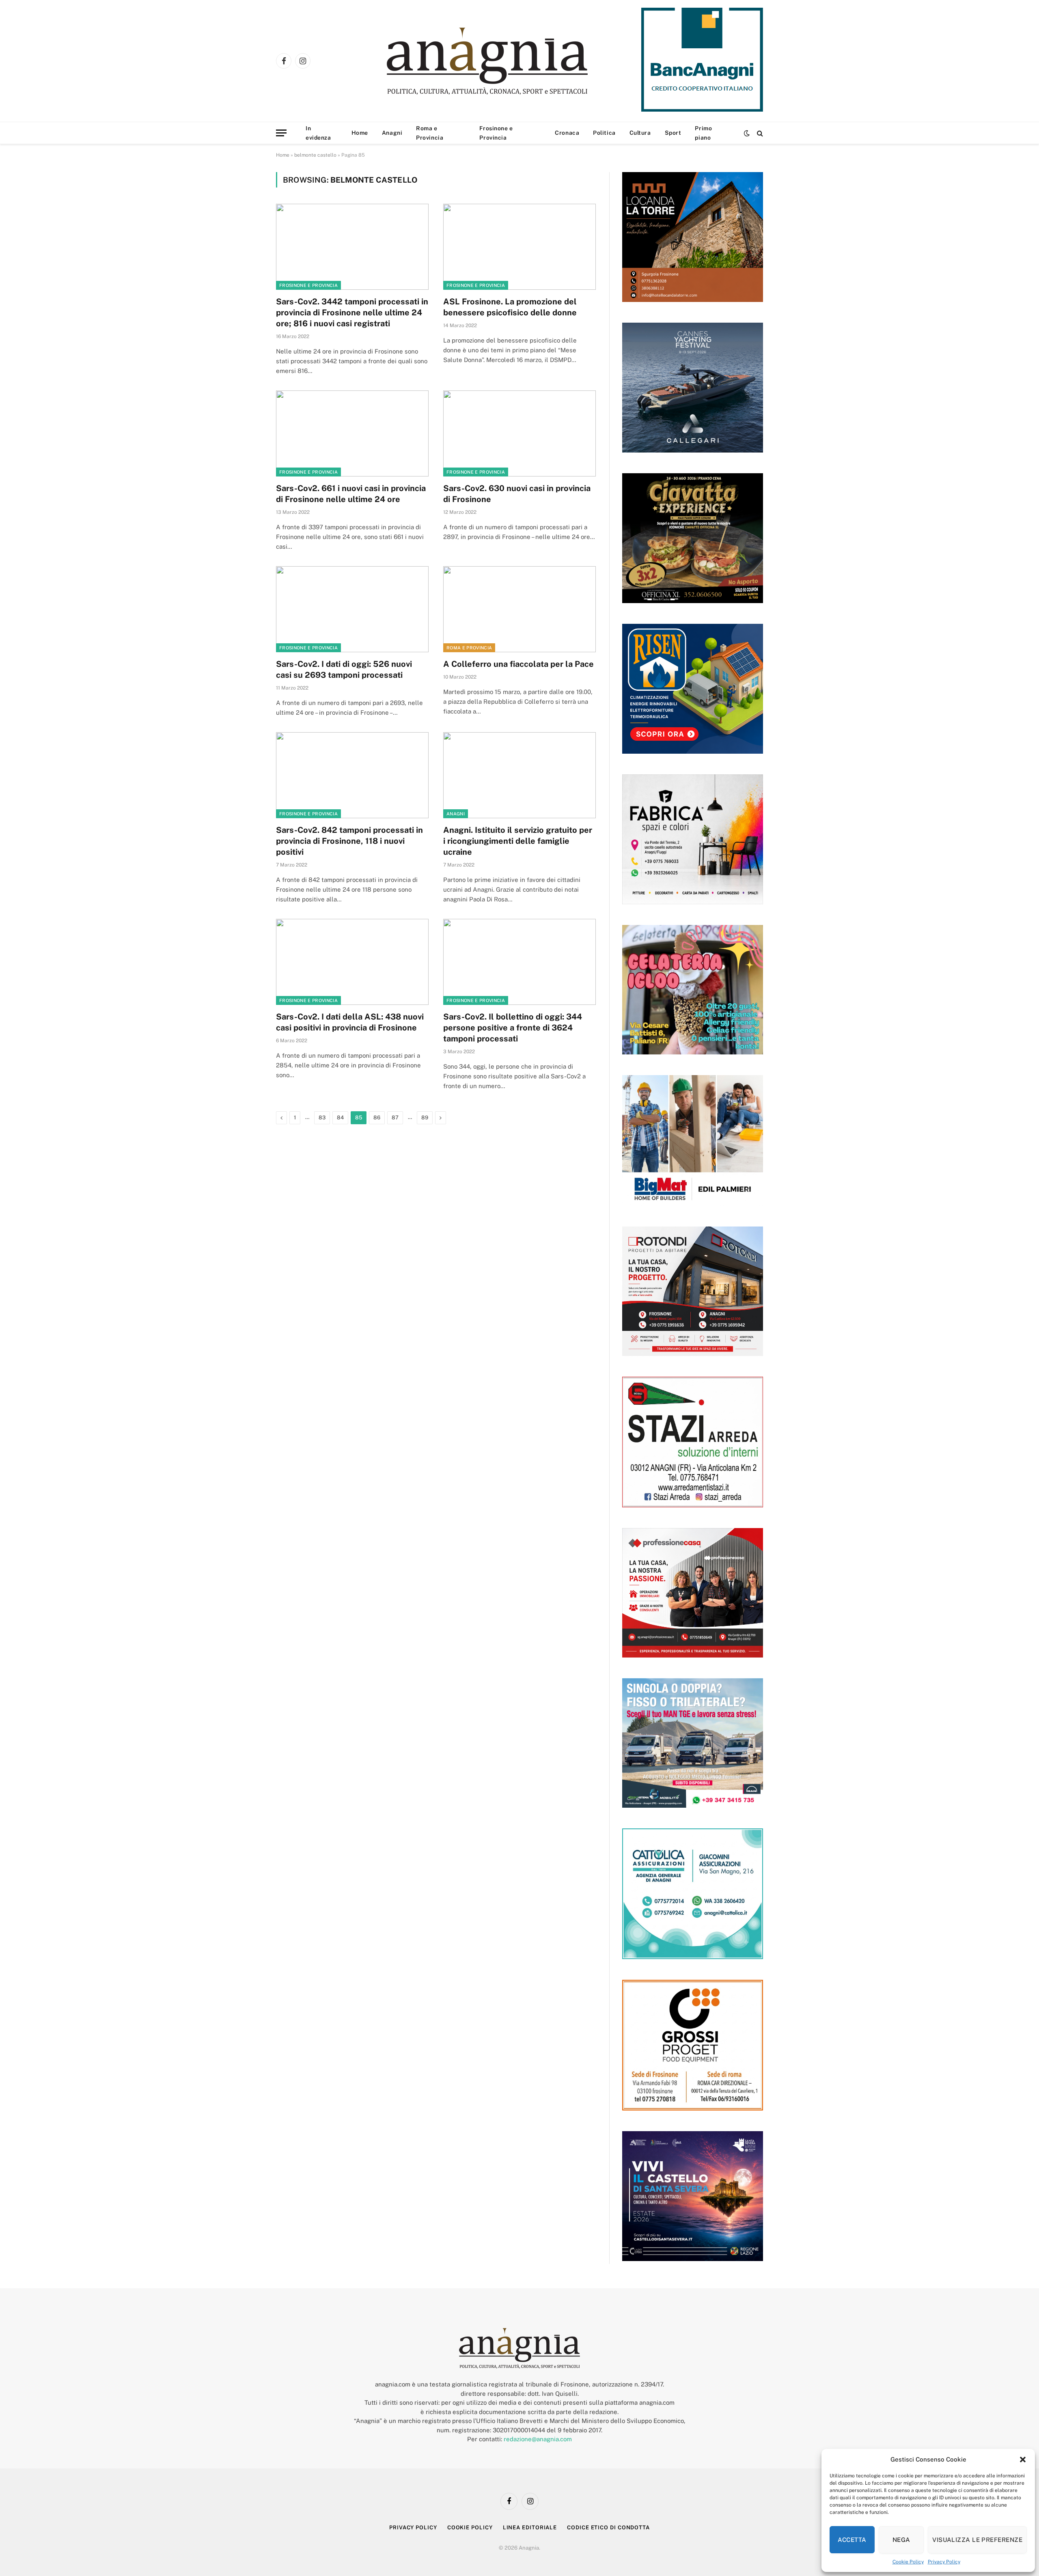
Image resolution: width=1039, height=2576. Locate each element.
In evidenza (318, 133)
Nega (901, 2540)
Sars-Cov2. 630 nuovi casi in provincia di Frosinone (517, 494)
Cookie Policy (908, 2562)
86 (377, 1118)
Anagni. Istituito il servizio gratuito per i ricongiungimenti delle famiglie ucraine (518, 841)
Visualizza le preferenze (977, 2540)
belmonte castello (315, 155)
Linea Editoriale (530, 2527)
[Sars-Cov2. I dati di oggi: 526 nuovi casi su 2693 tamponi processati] (352, 609)
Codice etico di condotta (608, 2527)
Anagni (392, 133)
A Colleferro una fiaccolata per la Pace (518, 664)
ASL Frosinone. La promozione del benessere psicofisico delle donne (510, 307)
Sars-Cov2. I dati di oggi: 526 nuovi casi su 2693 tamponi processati (344, 669)
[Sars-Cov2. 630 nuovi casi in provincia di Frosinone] (519, 433)
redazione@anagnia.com (538, 2439)
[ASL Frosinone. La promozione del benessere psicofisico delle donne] (519, 247)
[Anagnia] (510, 61)
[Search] (759, 133)
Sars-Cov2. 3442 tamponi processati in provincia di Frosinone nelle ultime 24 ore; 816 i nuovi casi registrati (352, 313)
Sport (673, 133)
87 (395, 1118)
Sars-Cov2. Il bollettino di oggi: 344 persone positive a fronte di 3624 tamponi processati (513, 1028)
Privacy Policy (944, 2562)
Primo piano (703, 133)
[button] (1023, 2460)
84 (340, 1118)
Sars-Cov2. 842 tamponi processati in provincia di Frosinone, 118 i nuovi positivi (349, 841)
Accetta (852, 2540)
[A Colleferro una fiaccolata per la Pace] (519, 609)
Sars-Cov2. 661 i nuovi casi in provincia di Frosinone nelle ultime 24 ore (351, 494)
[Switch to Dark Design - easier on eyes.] (747, 133)
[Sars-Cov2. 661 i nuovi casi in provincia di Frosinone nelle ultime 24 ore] (352, 433)
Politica (604, 133)
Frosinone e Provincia (496, 133)
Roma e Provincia (430, 133)
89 (425, 1118)
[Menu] (281, 133)
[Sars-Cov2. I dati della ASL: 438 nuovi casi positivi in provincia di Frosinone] (352, 962)
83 (322, 1118)
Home (360, 133)
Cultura (640, 133)
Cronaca (567, 133)
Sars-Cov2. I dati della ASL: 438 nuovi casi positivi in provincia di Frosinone (350, 1022)
